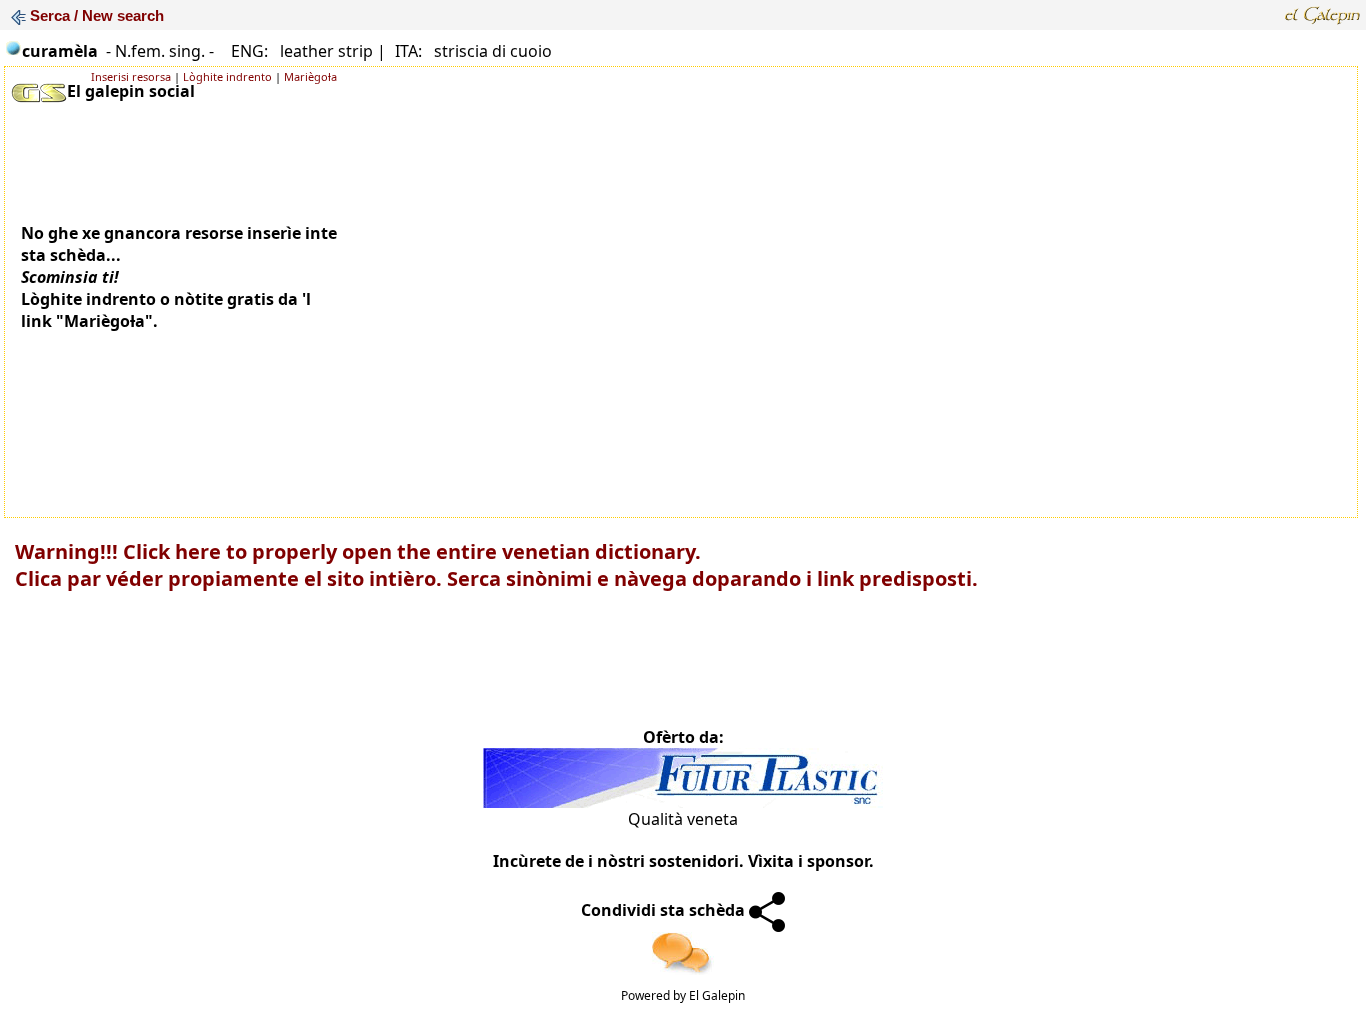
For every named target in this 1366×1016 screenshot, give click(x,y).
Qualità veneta (683, 819)
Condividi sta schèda (665, 910)
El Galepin (717, 995)
